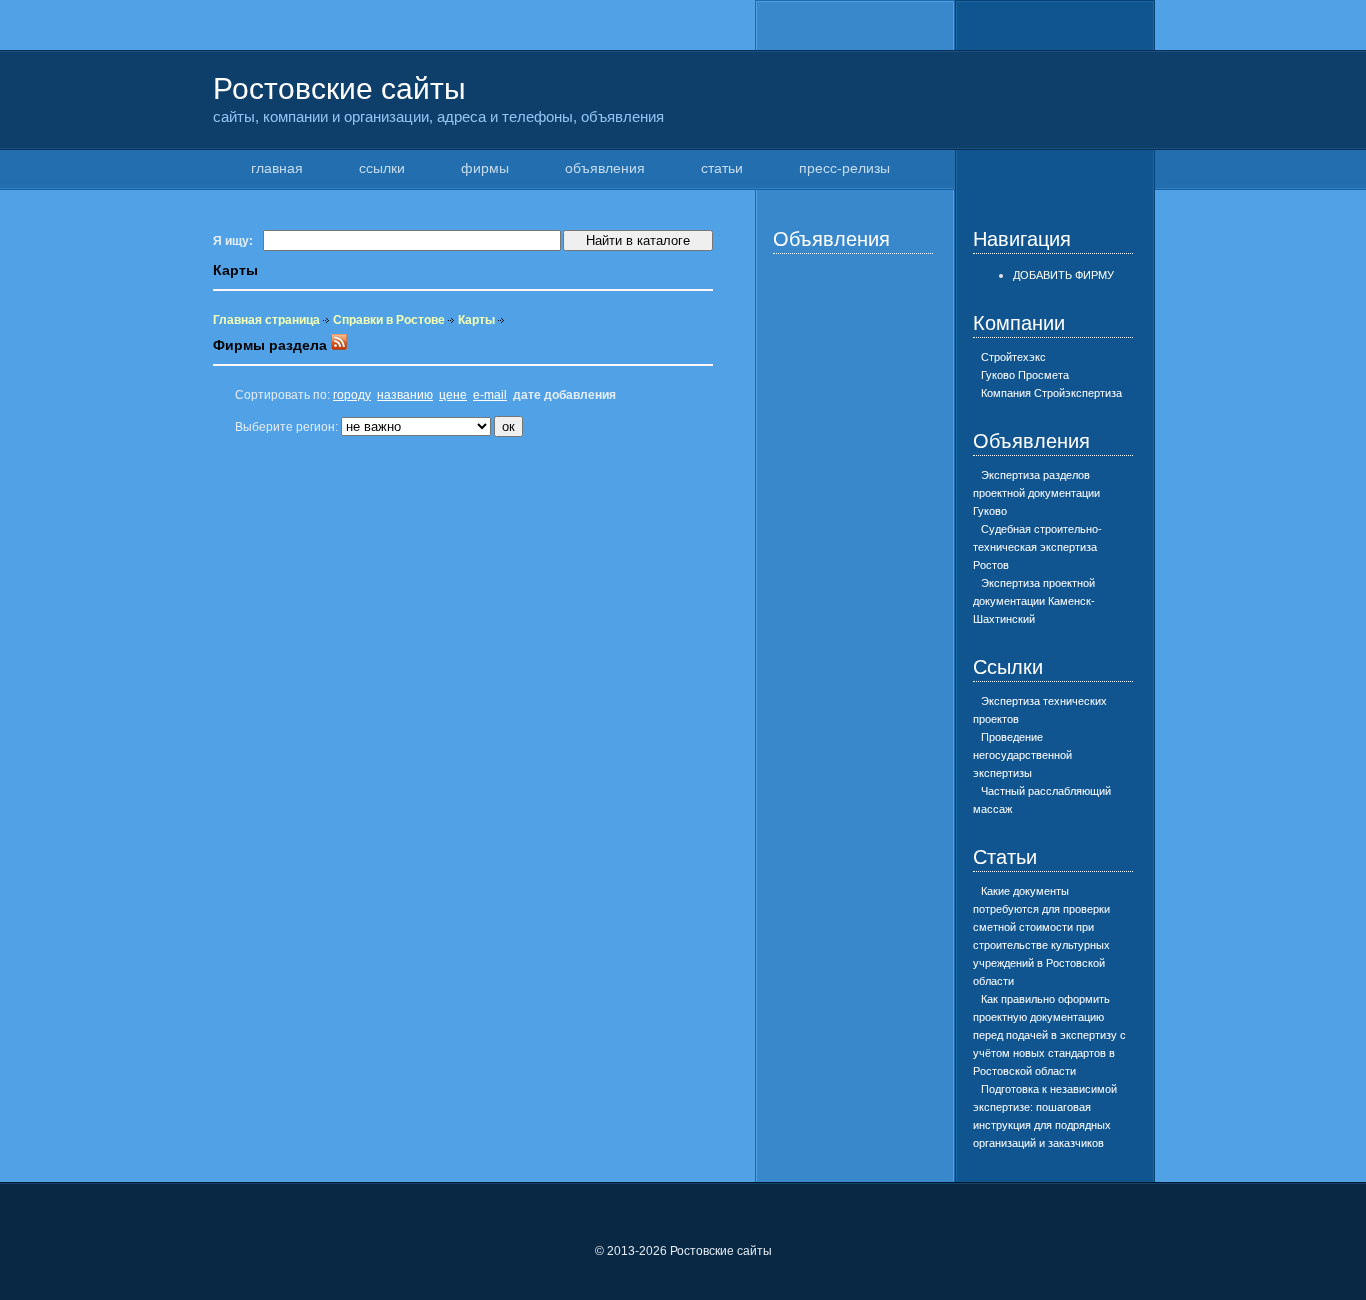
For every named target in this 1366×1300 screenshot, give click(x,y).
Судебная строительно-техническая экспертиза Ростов (1037, 547)
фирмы (485, 168)
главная (277, 168)
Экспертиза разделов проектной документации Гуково (1036, 493)
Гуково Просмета (1025, 375)
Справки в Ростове (389, 320)
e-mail (490, 395)
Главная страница (266, 320)
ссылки (382, 168)
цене (453, 395)
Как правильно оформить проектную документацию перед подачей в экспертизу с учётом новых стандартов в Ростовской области (1049, 1035)
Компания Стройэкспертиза (1051, 393)
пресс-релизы (844, 168)
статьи (722, 168)
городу (352, 395)
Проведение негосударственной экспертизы (1022, 755)
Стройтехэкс (1013, 357)
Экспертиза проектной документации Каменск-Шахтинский (1034, 601)
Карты (476, 320)
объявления (605, 168)
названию (405, 395)
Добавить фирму (1063, 275)
